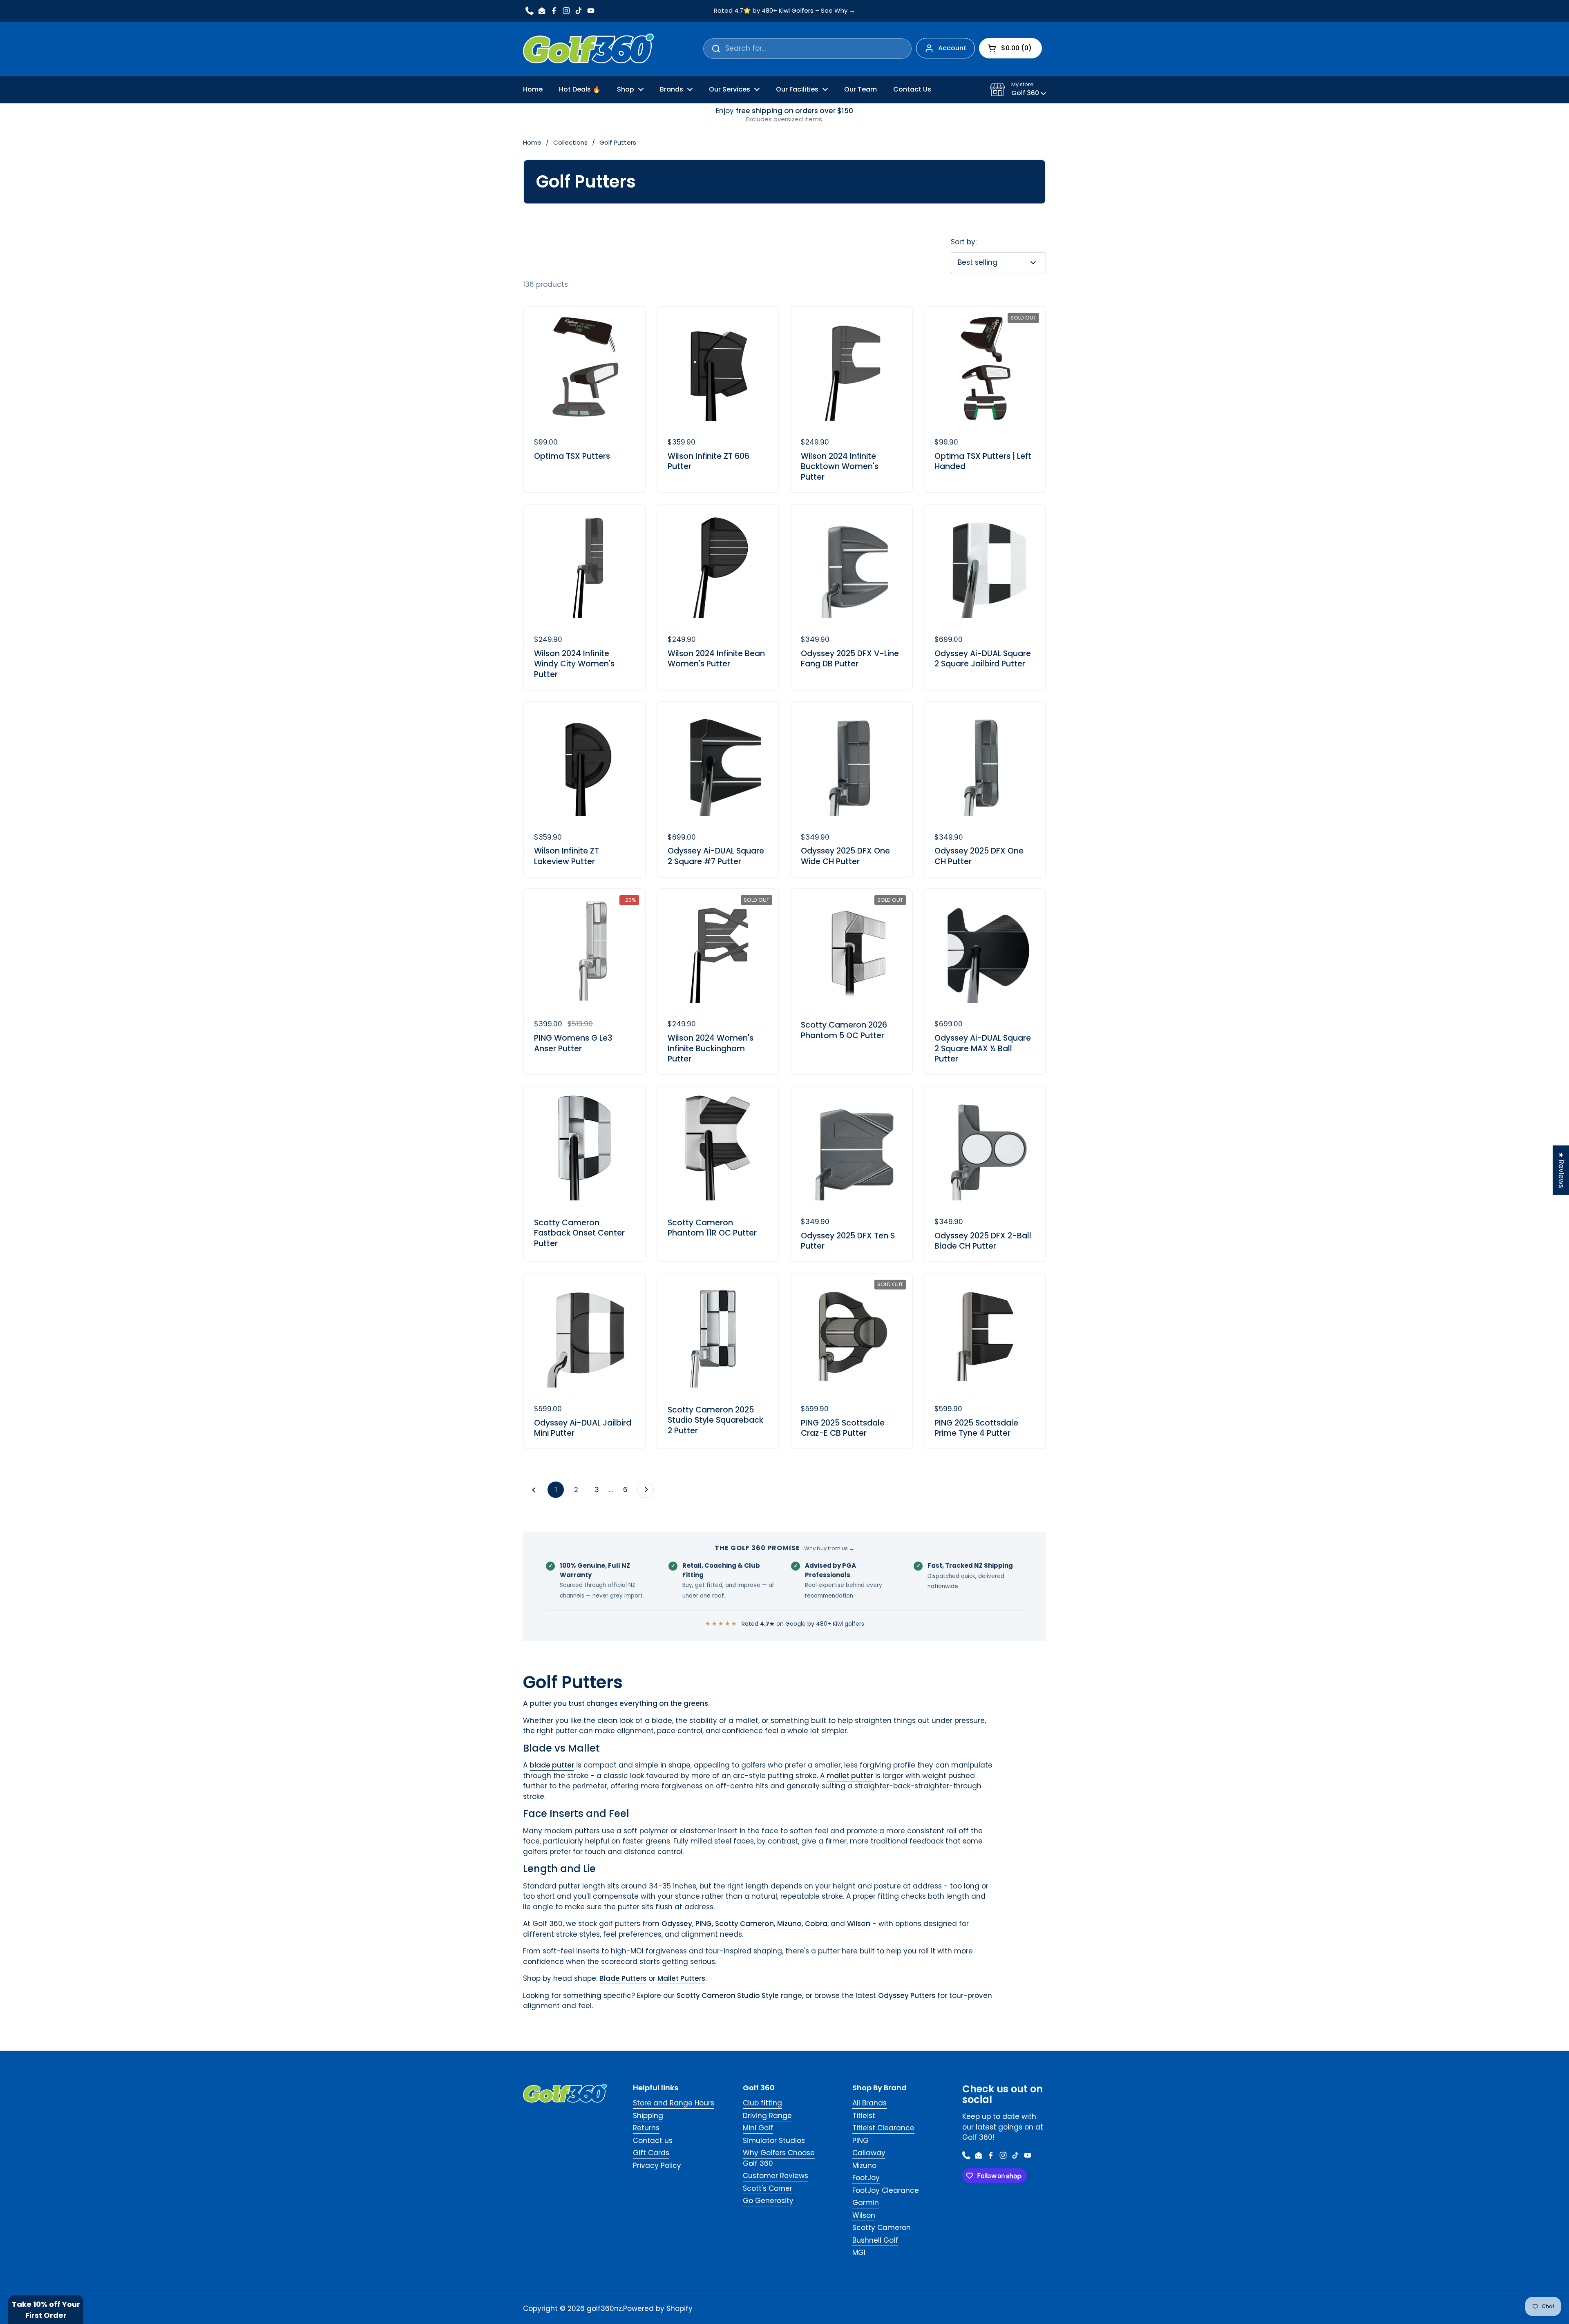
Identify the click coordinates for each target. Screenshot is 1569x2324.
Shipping (648, 2116)
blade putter (552, 1765)
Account (952, 48)
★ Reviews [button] (1561, 1170)
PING (860, 2141)
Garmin (866, 2203)
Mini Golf (758, 2128)
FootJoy (866, 2178)
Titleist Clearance (883, 2128)
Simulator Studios (774, 2141)
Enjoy (784, 115)
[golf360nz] (588, 49)
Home (532, 142)
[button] (1018, 89)
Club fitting (762, 2103)
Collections (570, 142)
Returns (646, 2128)
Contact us (653, 2141)
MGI (859, 2252)
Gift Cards (651, 2153)
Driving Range (767, 2116)
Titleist (864, 2116)
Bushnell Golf (875, 2240)
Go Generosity (768, 2201)
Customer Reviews (776, 2176)
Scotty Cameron (882, 2228)
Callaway (869, 2153)
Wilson (864, 2215)
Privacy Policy (657, 2165)
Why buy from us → (829, 1548)
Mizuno (864, 2165)
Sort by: (964, 242)
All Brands (869, 2103)
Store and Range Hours (674, 2103)
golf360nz (604, 2308)
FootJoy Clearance (886, 2190)
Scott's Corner (768, 2188)
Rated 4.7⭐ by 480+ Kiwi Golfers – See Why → (784, 11)
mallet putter (850, 1776)
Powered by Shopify (658, 2308)
